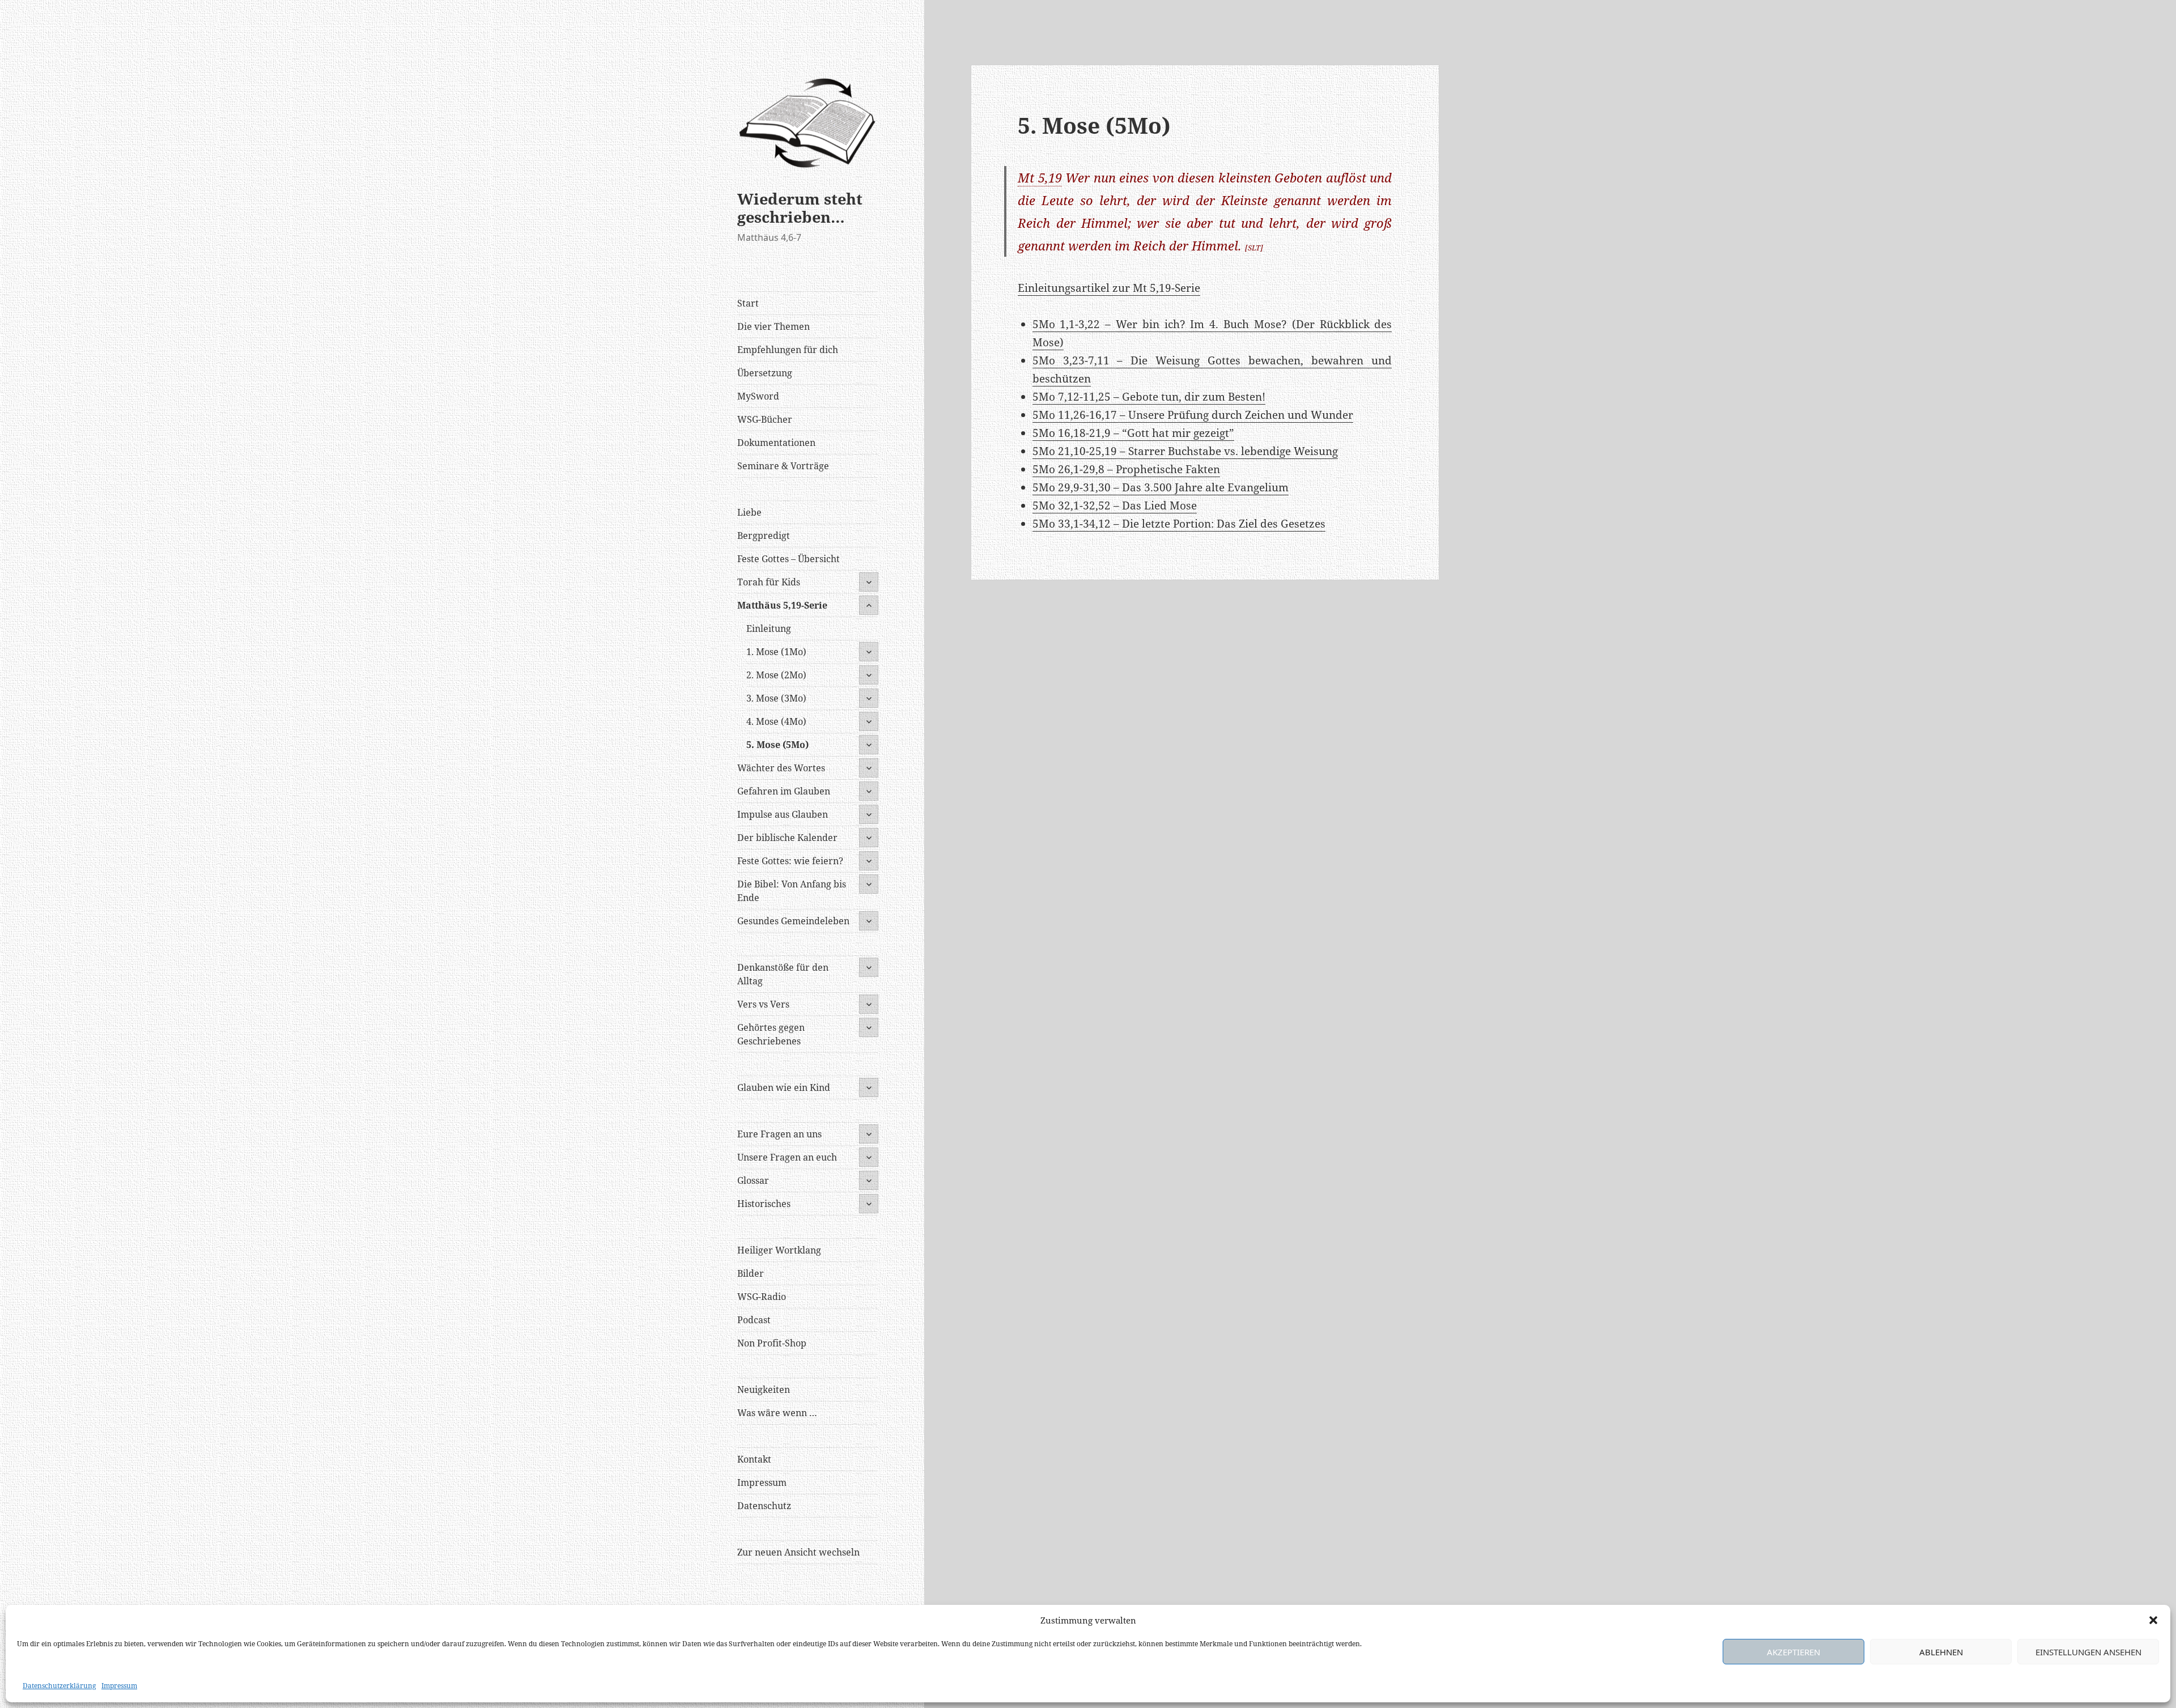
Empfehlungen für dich (788, 350)
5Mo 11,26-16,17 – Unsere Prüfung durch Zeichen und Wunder (1193, 415)
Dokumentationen (776, 443)
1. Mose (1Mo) (776, 652)
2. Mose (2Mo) (776, 675)
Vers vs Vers (763, 1004)
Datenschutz (764, 1506)
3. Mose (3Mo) (776, 698)
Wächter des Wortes (781, 768)
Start (748, 303)
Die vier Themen (773, 326)
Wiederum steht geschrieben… (800, 208)
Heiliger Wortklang (779, 1250)
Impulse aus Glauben (783, 814)
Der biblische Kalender (787, 838)
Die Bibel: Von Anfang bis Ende (792, 891)
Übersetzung (765, 373)
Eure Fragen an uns (779, 1134)
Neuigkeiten (764, 1390)
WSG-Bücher (765, 419)
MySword (758, 396)
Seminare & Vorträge (783, 466)
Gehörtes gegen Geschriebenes (771, 1034)
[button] (2153, 1620)
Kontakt (754, 1459)
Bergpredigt (764, 536)
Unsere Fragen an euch (787, 1157)
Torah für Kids (769, 582)
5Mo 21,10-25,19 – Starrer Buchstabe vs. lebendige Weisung (1185, 451)
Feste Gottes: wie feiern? (790, 861)
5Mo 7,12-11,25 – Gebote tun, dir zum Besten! (1149, 397)
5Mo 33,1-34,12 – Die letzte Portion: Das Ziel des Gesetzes (1179, 524)
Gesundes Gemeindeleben (793, 921)
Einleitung (769, 628)
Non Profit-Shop (772, 1343)
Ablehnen (1941, 1652)
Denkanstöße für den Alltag (783, 974)
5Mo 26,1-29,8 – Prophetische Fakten (1126, 469)
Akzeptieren (1793, 1652)
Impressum (119, 1686)
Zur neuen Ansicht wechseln (798, 1552)
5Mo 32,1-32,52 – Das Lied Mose (1115, 505)
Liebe (749, 512)
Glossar (753, 1180)
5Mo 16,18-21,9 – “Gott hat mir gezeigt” (1133, 433)
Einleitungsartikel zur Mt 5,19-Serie (1109, 288)
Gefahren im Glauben (784, 791)
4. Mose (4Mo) (776, 721)
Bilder (751, 1273)
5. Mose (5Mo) (777, 745)
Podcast (754, 1320)
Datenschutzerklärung (59, 1686)
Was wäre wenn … (777, 1413)
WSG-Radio (762, 1297)
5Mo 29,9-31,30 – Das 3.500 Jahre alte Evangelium (1161, 487)
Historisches (764, 1204)
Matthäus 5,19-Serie (782, 605)
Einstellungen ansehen (2088, 1652)
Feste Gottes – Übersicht (789, 559)
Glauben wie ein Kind (784, 1087)
